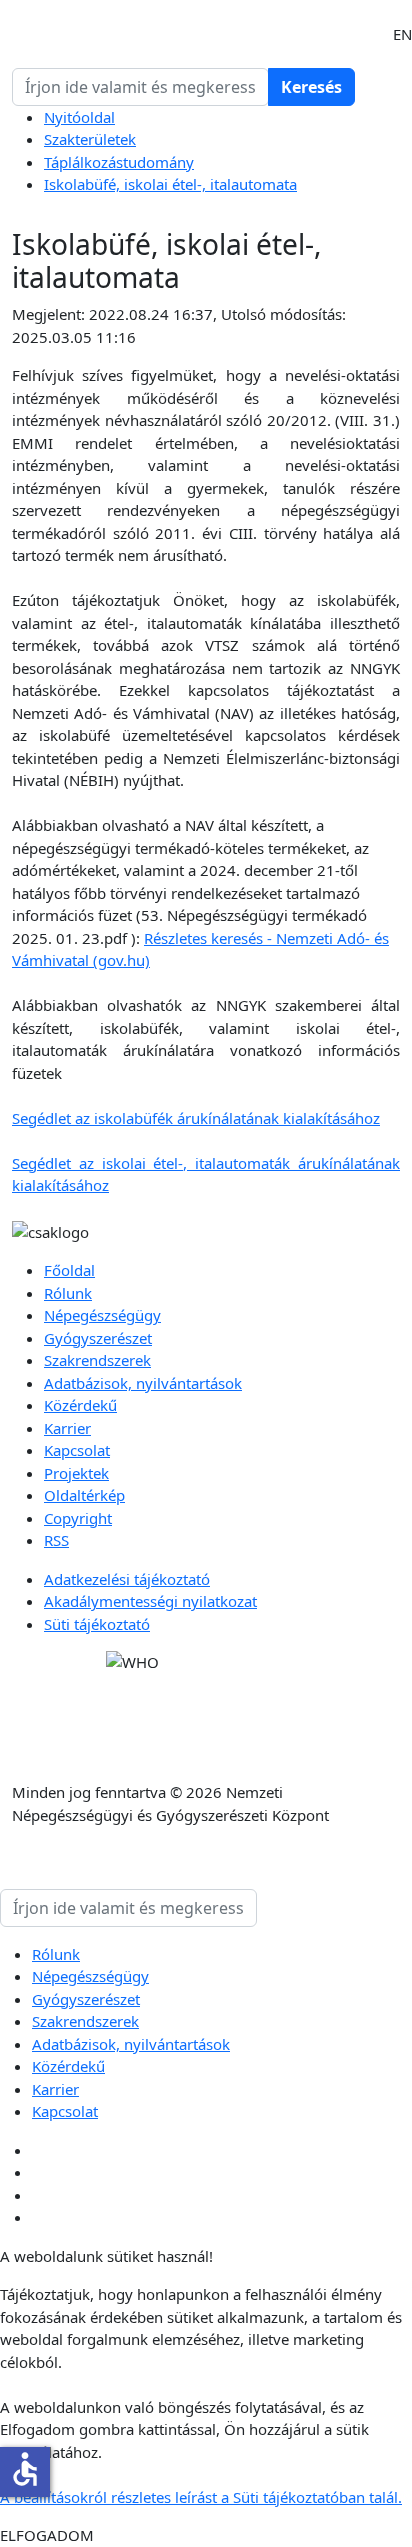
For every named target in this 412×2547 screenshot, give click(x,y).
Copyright (78, 1518)
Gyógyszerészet (98, 1338)
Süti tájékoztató (97, 1624)
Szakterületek (90, 139)
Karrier (67, 1428)
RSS (56, 1540)
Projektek (76, 1473)
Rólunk (68, 1293)
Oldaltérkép (84, 1495)
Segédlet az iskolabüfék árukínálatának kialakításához (196, 1118)
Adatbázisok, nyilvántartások (143, 1383)
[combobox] (140, 87)
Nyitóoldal (79, 117)
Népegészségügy (102, 1315)
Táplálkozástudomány (119, 162)
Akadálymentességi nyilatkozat (150, 1601)
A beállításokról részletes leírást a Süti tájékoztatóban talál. (201, 2497)
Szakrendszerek (97, 1360)
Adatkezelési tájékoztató (127, 1579)
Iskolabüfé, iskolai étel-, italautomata (170, 184)
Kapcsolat (77, 1450)
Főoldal (69, 1270)
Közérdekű (80, 1405)
